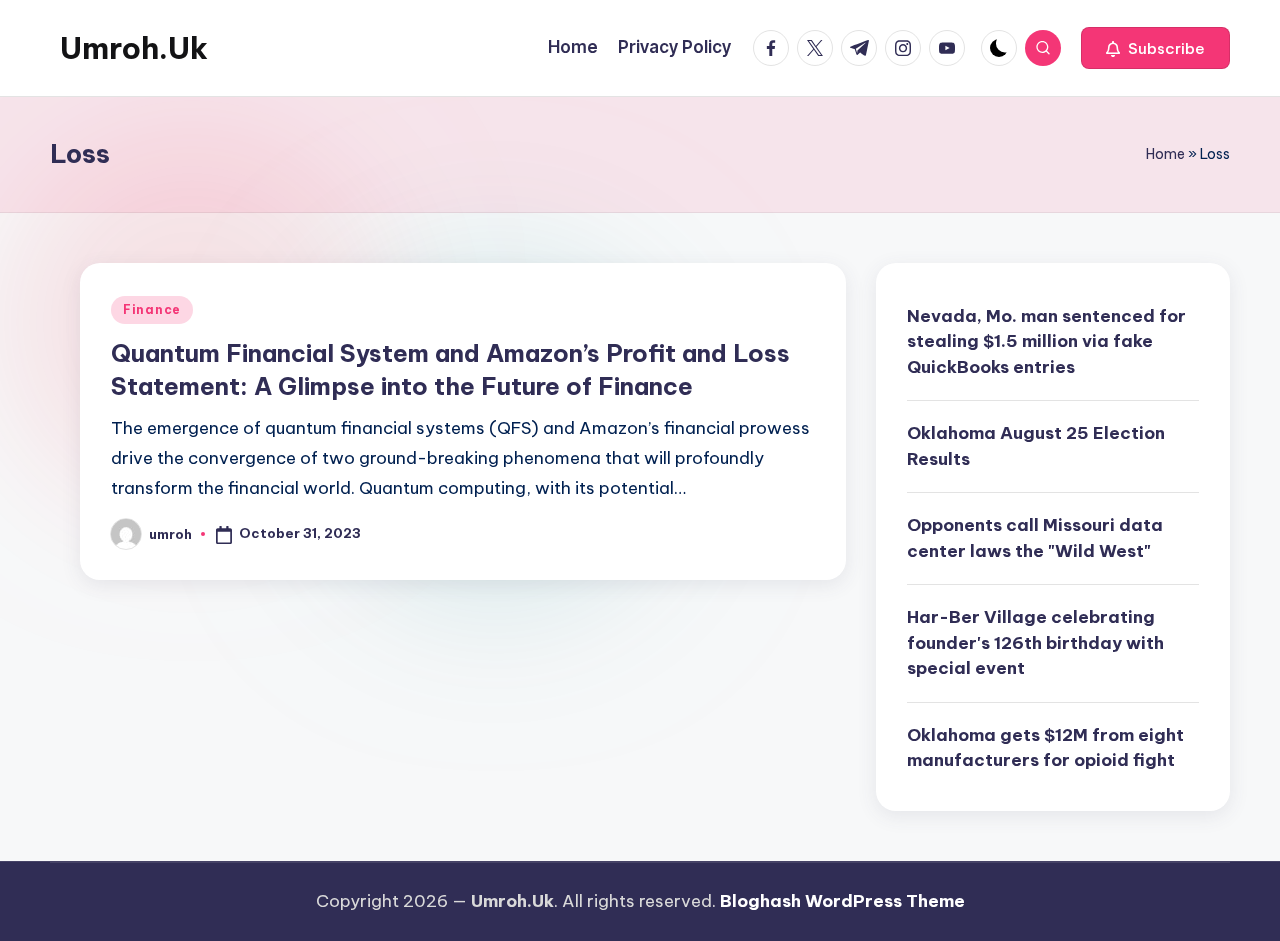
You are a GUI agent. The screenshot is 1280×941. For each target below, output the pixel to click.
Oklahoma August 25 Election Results (1036, 446)
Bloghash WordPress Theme (842, 901)
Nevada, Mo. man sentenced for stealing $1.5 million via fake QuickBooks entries (1046, 341)
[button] (1155, 48)
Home (1165, 154)
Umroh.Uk (134, 48)
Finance (152, 309)
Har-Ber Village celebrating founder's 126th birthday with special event (1035, 642)
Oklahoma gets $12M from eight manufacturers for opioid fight (1045, 748)
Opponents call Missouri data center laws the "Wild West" (1035, 538)
